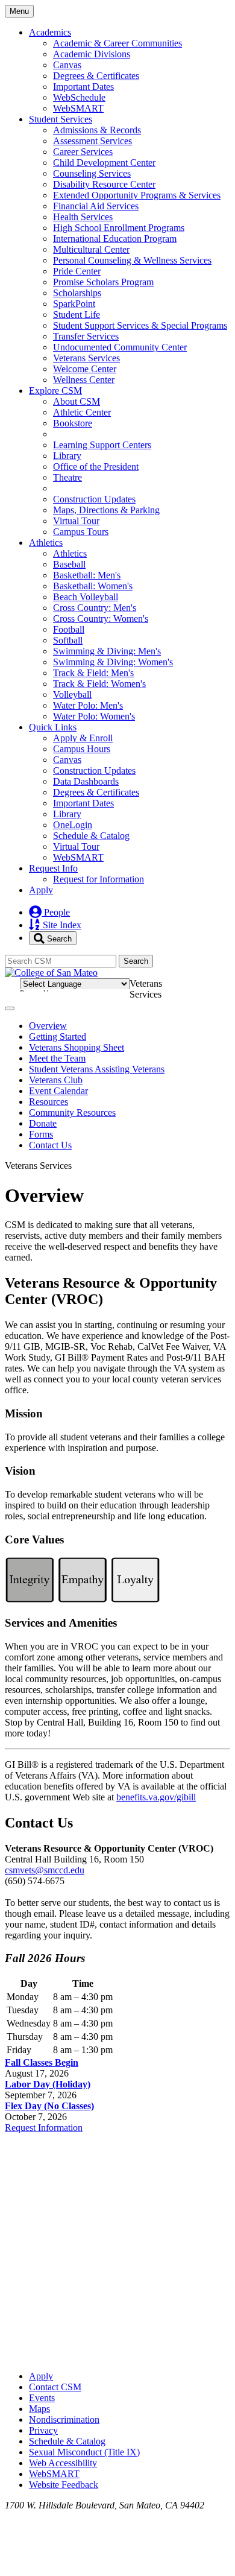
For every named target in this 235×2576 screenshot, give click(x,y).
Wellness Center (84, 380)
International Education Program (115, 239)
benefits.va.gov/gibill (156, 1797)
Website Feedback (64, 2485)
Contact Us (50, 1145)
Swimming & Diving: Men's (107, 651)
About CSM (77, 401)
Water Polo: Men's (88, 705)
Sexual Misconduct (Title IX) (84, 2452)
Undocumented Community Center (120, 347)
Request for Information (99, 879)
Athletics (70, 553)
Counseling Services (92, 173)
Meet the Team (57, 1058)
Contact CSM (55, 2387)
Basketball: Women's (93, 586)
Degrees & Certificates (96, 76)
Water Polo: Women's (94, 716)
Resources (49, 1102)
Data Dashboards (86, 781)
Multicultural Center (91, 249)
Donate (43, 1123)
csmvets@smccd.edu (45, 1870)
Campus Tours (81, 532)
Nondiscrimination (64, 2419)
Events (42, 2398)
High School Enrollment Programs (119, 228)
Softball (68, 640)
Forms (41, 1134)
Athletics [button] (46, 543)
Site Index (61, 925)
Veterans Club (56, 1080)
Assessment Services (92, 141)
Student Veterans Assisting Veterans (97, 1069)
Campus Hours (82, 749)
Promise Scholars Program (103, 282)
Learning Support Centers (102, 445)
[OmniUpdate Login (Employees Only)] (117, 2356)
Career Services (83, 152)
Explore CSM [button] (55, 391)
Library (67, 456)
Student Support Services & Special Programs (140, 325)
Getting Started (58, 1036)
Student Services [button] (61, 119)
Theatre (67, 477)
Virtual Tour (76, 521)
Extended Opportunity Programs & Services (137, 195)
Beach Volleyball (86, 597)
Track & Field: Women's (99, 684)
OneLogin (73, 825)
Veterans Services (86, 358)
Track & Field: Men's (93, 673)
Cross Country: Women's (101, 619)
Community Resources (72, 1112)
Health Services (83, 217)
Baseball (69, 564)
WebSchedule (79, 97)
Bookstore (73, 423)
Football (69, 629)
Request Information (44, 2128)
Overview (48, 1026)
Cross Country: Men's (95, 608)
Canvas (67, 65)
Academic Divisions (92, 54)
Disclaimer (200, 982)
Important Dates (83, 87)
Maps (39, 2409)
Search (58, 938)
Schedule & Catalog (91, 836)
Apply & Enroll (83, 738)
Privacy (43, 2430)
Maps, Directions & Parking (106, 510)
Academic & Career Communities (117, 43)
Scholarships (77, 293)
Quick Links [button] (53, 727)
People (56, 912)
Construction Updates (94, 499)
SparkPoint (74, 304)
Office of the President (96, 467)
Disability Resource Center (104, 184)
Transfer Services (86, 336)
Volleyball (72, 695)
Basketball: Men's (87, 575)
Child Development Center (104, 163)
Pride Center (77, 271)
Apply (41, 890)
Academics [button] (50, 32)
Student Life (77, 315)
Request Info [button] (53, 868)
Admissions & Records (97, 130)
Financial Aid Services (96, 206)
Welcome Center (85, 369)
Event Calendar (58, 1091)
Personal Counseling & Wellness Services (132, 260)
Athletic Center (82, 412)
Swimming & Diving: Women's (113, 662)
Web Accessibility (63, 2463)
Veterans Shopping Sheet (77, 1047)
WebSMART (78, 108)
